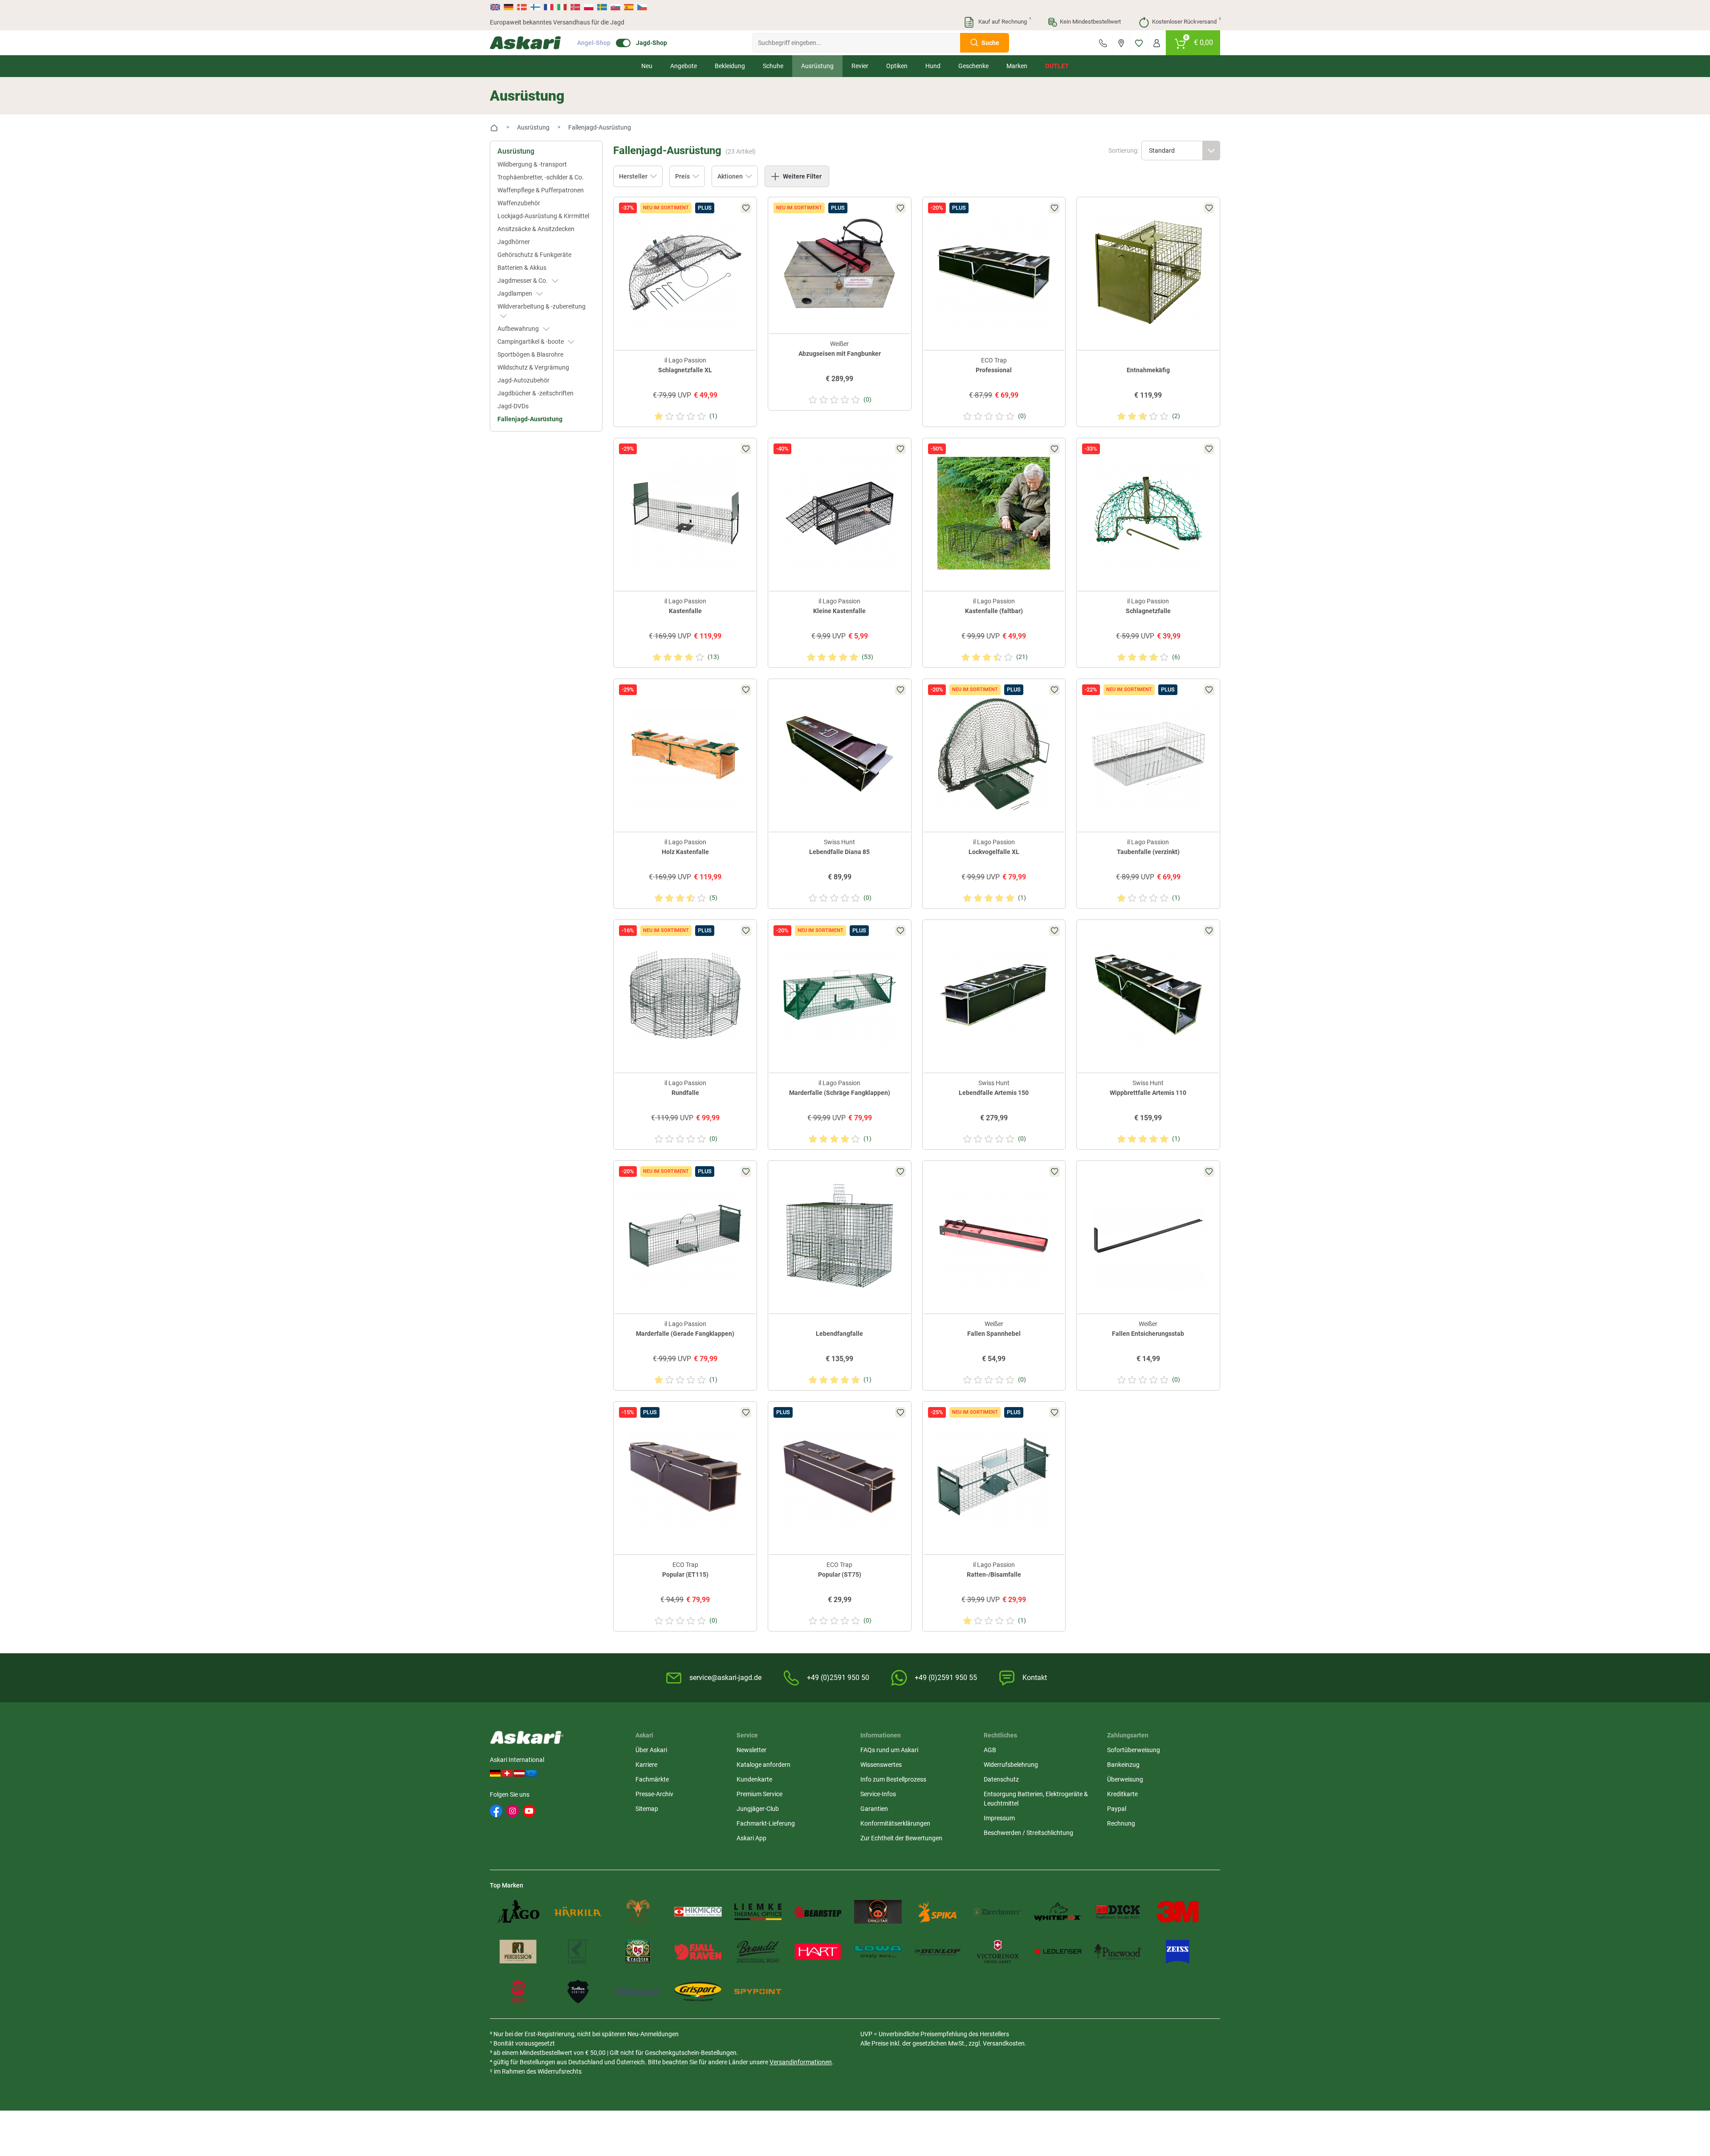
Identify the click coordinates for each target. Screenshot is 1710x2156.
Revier (860, 66)
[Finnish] (535, 7)
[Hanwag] (518, 1991)
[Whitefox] (1058, 1912)
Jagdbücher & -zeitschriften (535, 393)
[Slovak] (615, 7)
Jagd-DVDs (513, 406)
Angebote (684, 66)
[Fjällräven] (698, 1951)
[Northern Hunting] (578, 1991)
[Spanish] (629, 7)
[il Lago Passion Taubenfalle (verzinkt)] (1148, 754)
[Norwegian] (575, 7)
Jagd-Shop (651, 43)
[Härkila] (578, 1912)
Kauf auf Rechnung (1004, 21)
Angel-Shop (594, 43)
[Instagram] (513, 1811)
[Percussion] (518, 1951)
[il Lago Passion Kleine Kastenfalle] (840, 513)
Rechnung (1121, 1823)
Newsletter (751, 1750)
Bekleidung (730, 66)
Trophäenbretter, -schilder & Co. (541, 177)
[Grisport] (698, 1991)
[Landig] (578, 1951)
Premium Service (759, 1794)
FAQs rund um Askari (889, 1750)
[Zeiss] (1178, 1951)
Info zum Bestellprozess (893, 1779)
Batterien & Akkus (522, 268)
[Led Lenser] (1058, 1951)
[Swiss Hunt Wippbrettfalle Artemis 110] (1148, 995)
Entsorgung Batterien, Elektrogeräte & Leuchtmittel (1036, 1799)
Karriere (646, 1765)
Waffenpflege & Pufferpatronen (541, 190)
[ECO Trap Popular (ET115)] (685, 1477)
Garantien (874, 1809)
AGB (990, 1750)
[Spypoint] (758, 1991)
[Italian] (562, 7)
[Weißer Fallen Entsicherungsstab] (1148, 1236)
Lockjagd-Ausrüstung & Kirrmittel (543, 216)
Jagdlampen (515, 293)
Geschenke (973, 66)
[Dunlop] (938, 1951)
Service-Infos (878, 1794)
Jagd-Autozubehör (523, 380)
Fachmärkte (652, 1779)
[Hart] (818, 1951)
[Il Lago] (518, 1912)
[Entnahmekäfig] (1148, 272)
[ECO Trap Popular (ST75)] (840, 1477)
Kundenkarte (754, 1779)
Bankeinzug (1123, 1765)
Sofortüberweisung (1134, 1750)
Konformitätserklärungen (895, 1823)
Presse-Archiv (654, 1794)
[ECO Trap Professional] (994, 272)
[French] (549, 7)
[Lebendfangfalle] (840, 1236)
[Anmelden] (1157, 43)
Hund (933, 66)
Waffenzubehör (519, 203)
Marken (1017, 66)
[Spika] (938, 1912)
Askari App (751, 1838)
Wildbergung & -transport (532, 164)
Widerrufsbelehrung (1011, 1765)
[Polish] (589, 7)
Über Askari (651, 1750)
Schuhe (773, 66)
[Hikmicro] (698, 1912)
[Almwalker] (638, 1912)
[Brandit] (758, 1951)
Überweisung (1125, 1779)
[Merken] (1139, 43)
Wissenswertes (881, 1765)
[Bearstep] (818, 1912)
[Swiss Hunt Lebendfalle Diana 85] (840, 754)
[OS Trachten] (638, 1951)
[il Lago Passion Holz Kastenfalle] (685, 754)
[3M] (1178, 1912)
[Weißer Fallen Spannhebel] (994, 1236)
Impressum (999, 1818)
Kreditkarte (1122, 1794)
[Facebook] (496, 1811)
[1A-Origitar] (878, 1912)
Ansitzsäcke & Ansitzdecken (536, 229)
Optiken (897, 66)
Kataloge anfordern (763, 1765)
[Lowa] (878, 1951)
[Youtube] (529, 1811)
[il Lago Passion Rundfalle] (685, 995)
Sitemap (647, 1809)
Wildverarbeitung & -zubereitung (541, 306)
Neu (647, 66)
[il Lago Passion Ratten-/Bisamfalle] (994, 1477)
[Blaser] (638, 1991)
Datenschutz (1001, 1779)
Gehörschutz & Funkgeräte (534, 255)
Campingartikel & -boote (531, 342)
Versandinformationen (801, 2062)
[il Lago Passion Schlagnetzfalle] (1148, 513)
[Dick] (1118, 1912)
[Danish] (522, 7)
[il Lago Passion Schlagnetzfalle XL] (685, 272)
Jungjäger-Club (758, 1809)
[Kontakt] (1103, 43)
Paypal (1117, 1809)
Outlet (1057, 66)
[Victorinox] (998, 1951)
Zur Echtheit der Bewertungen (901, 1838)
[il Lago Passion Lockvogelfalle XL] (994, 754)
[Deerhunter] (998, 1912)
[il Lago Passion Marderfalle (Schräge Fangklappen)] (840, 995)
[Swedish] (602, 7)
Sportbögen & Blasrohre (530, 354)
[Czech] (642, 7)
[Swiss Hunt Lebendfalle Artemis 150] (994, 995)
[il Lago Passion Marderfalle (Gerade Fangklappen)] (685, 1236)
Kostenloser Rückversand (1186, 21)
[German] (509, 7)
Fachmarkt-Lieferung (766, 1823)
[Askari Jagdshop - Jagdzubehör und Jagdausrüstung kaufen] (525, 43)
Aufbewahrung (519, 329)
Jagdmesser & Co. (523, 281)
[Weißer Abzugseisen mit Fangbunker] (840, 262)
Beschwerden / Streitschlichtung (1028, 1833)
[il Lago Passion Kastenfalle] (685, 513)
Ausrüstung (817, 66)
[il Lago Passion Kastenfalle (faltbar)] (994, 513)
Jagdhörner (514, 242)
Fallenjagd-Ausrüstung (530, 419)
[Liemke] (758, 1912)
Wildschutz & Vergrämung (533, 367)
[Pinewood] (1118, 1951)
